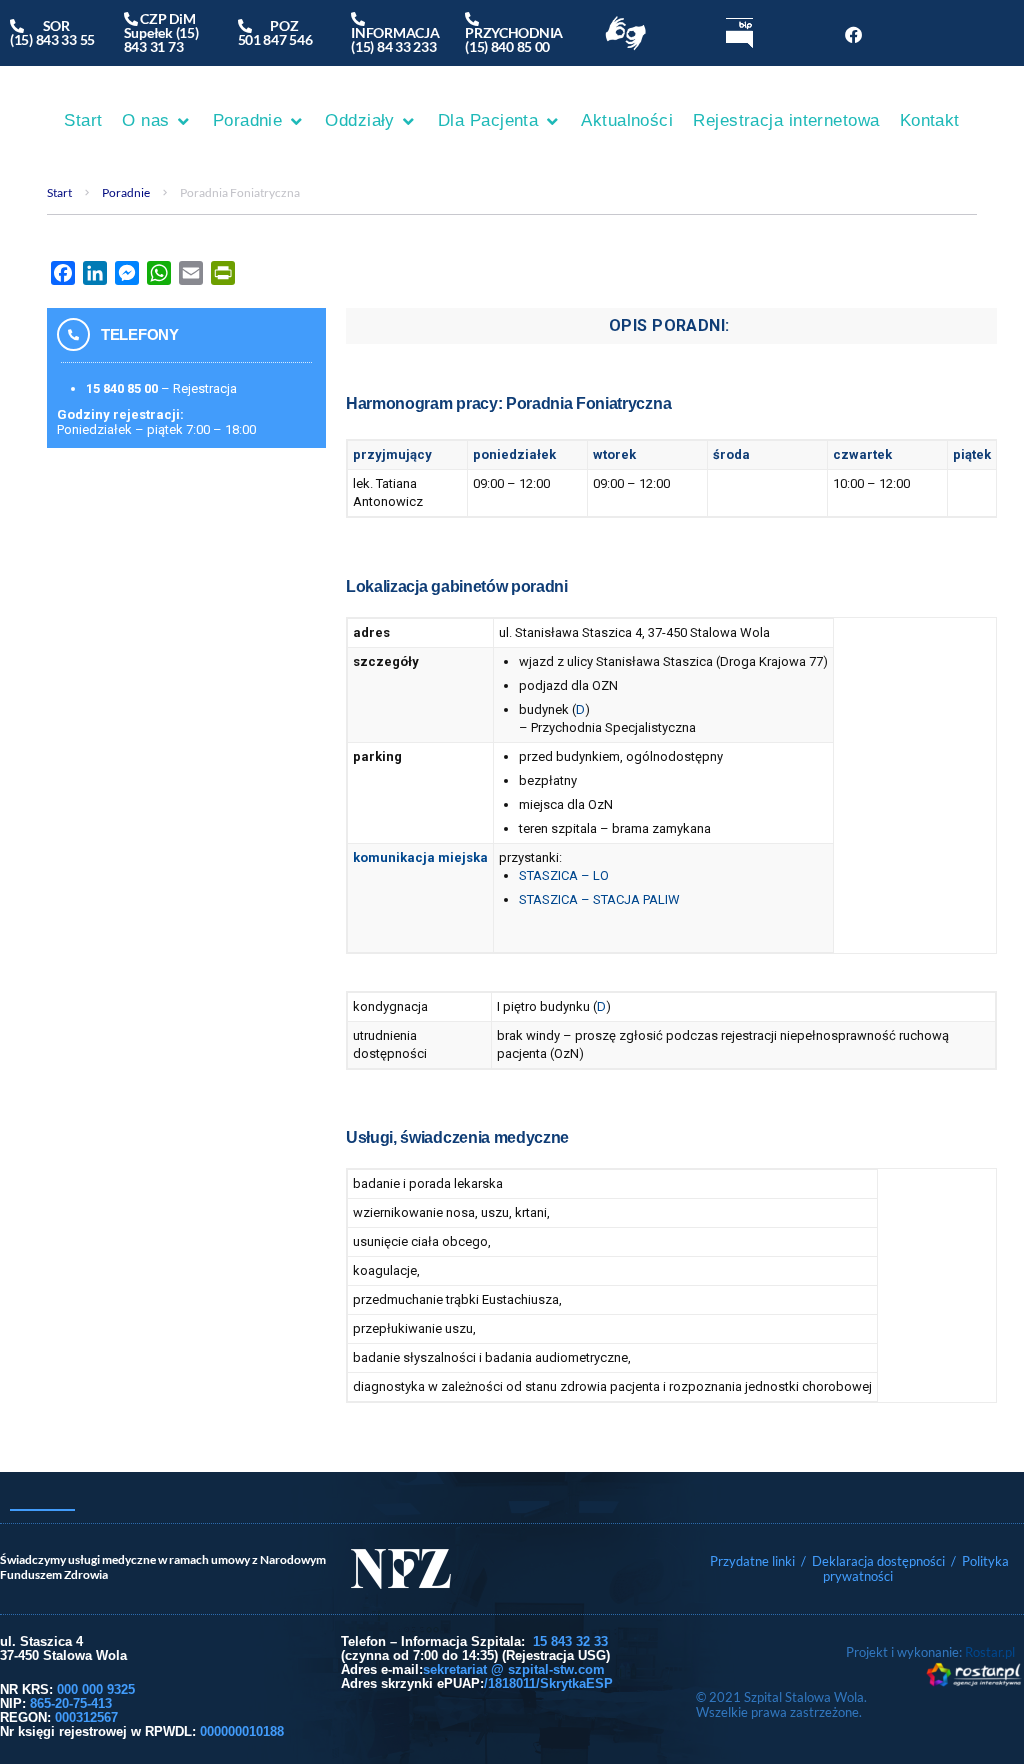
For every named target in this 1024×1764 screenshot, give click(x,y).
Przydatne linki (752, 1561)
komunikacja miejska (420, 857)
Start (59, 192)
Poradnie (126, 192)
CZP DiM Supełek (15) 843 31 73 (161, 32)
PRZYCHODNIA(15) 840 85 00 (514, 32)
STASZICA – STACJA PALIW (599, 899)
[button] (157, 121)
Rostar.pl (990, 1652)
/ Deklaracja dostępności (873, 1561)
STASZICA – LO (564, 875)
